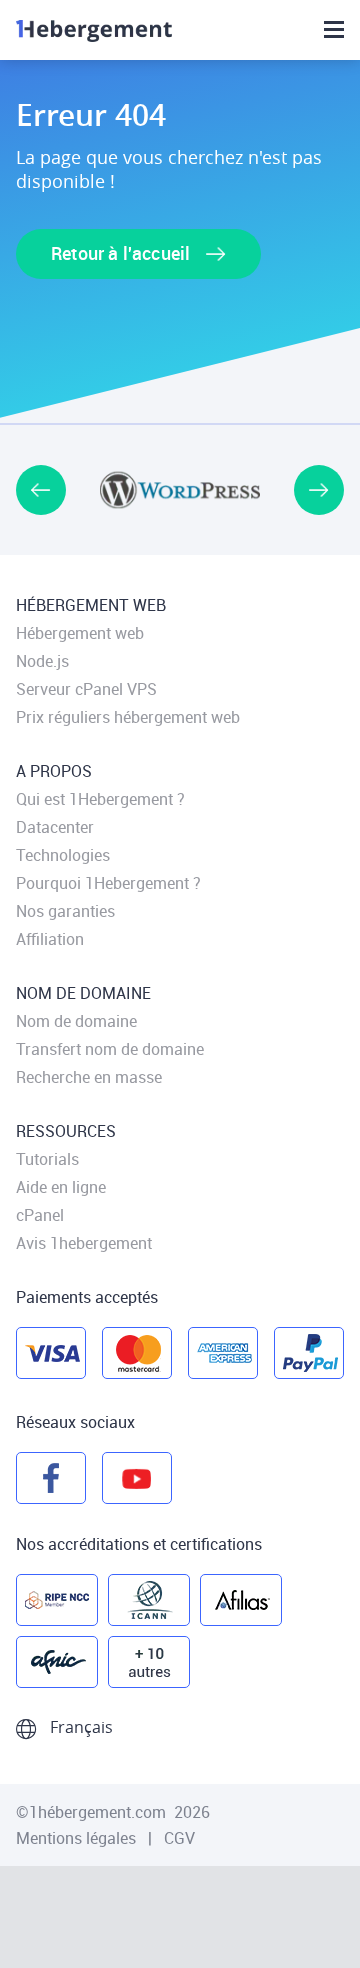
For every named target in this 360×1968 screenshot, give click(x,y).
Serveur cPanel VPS (86, 689)
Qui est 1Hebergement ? (100, 799)
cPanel (40, 1215)
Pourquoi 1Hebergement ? (108, 883)
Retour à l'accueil (122, 253)
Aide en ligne (61, 1187)
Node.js (42, 661)
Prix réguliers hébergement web (128, 717)
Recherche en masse (89, 1077)
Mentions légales (78, 1838)
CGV (179, 1838)
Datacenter (55, 827)
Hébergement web (80, 633)
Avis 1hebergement (84, 1243)
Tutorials (47, 1159)
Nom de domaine (76, 1021)
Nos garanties (65, 911)
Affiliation (50, 939)
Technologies (63, 855)
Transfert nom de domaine (110, 1049)
